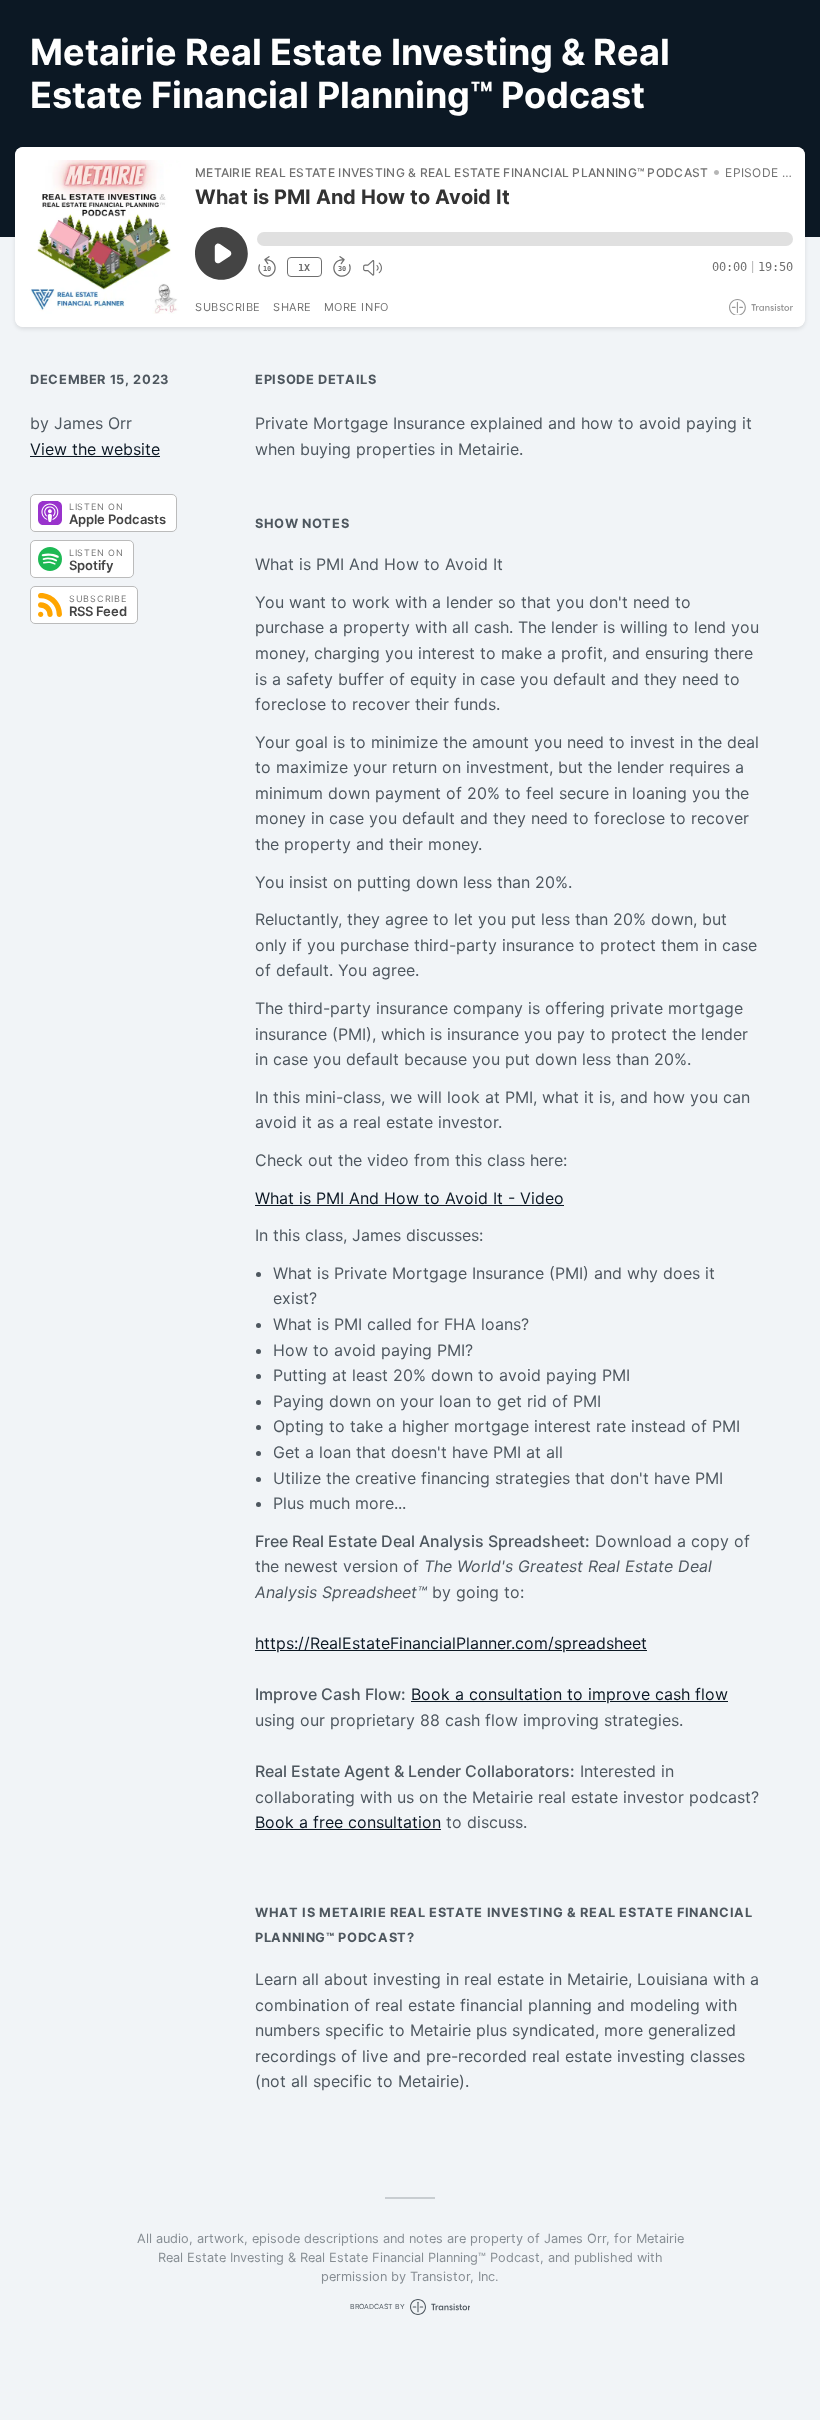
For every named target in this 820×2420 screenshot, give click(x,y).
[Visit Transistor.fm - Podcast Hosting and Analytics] (761, 307)
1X (304, 267)
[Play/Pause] (104, 237)
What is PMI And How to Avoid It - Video (409, 1198)
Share (292, 307)
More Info (356, 307)
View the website (95, 449)
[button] (525, 239)
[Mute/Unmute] (372, 268)
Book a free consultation (348, 1822)
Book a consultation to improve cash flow (569, 1694)
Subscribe (228, 307)
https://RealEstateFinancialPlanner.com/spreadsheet (451, 1643)
